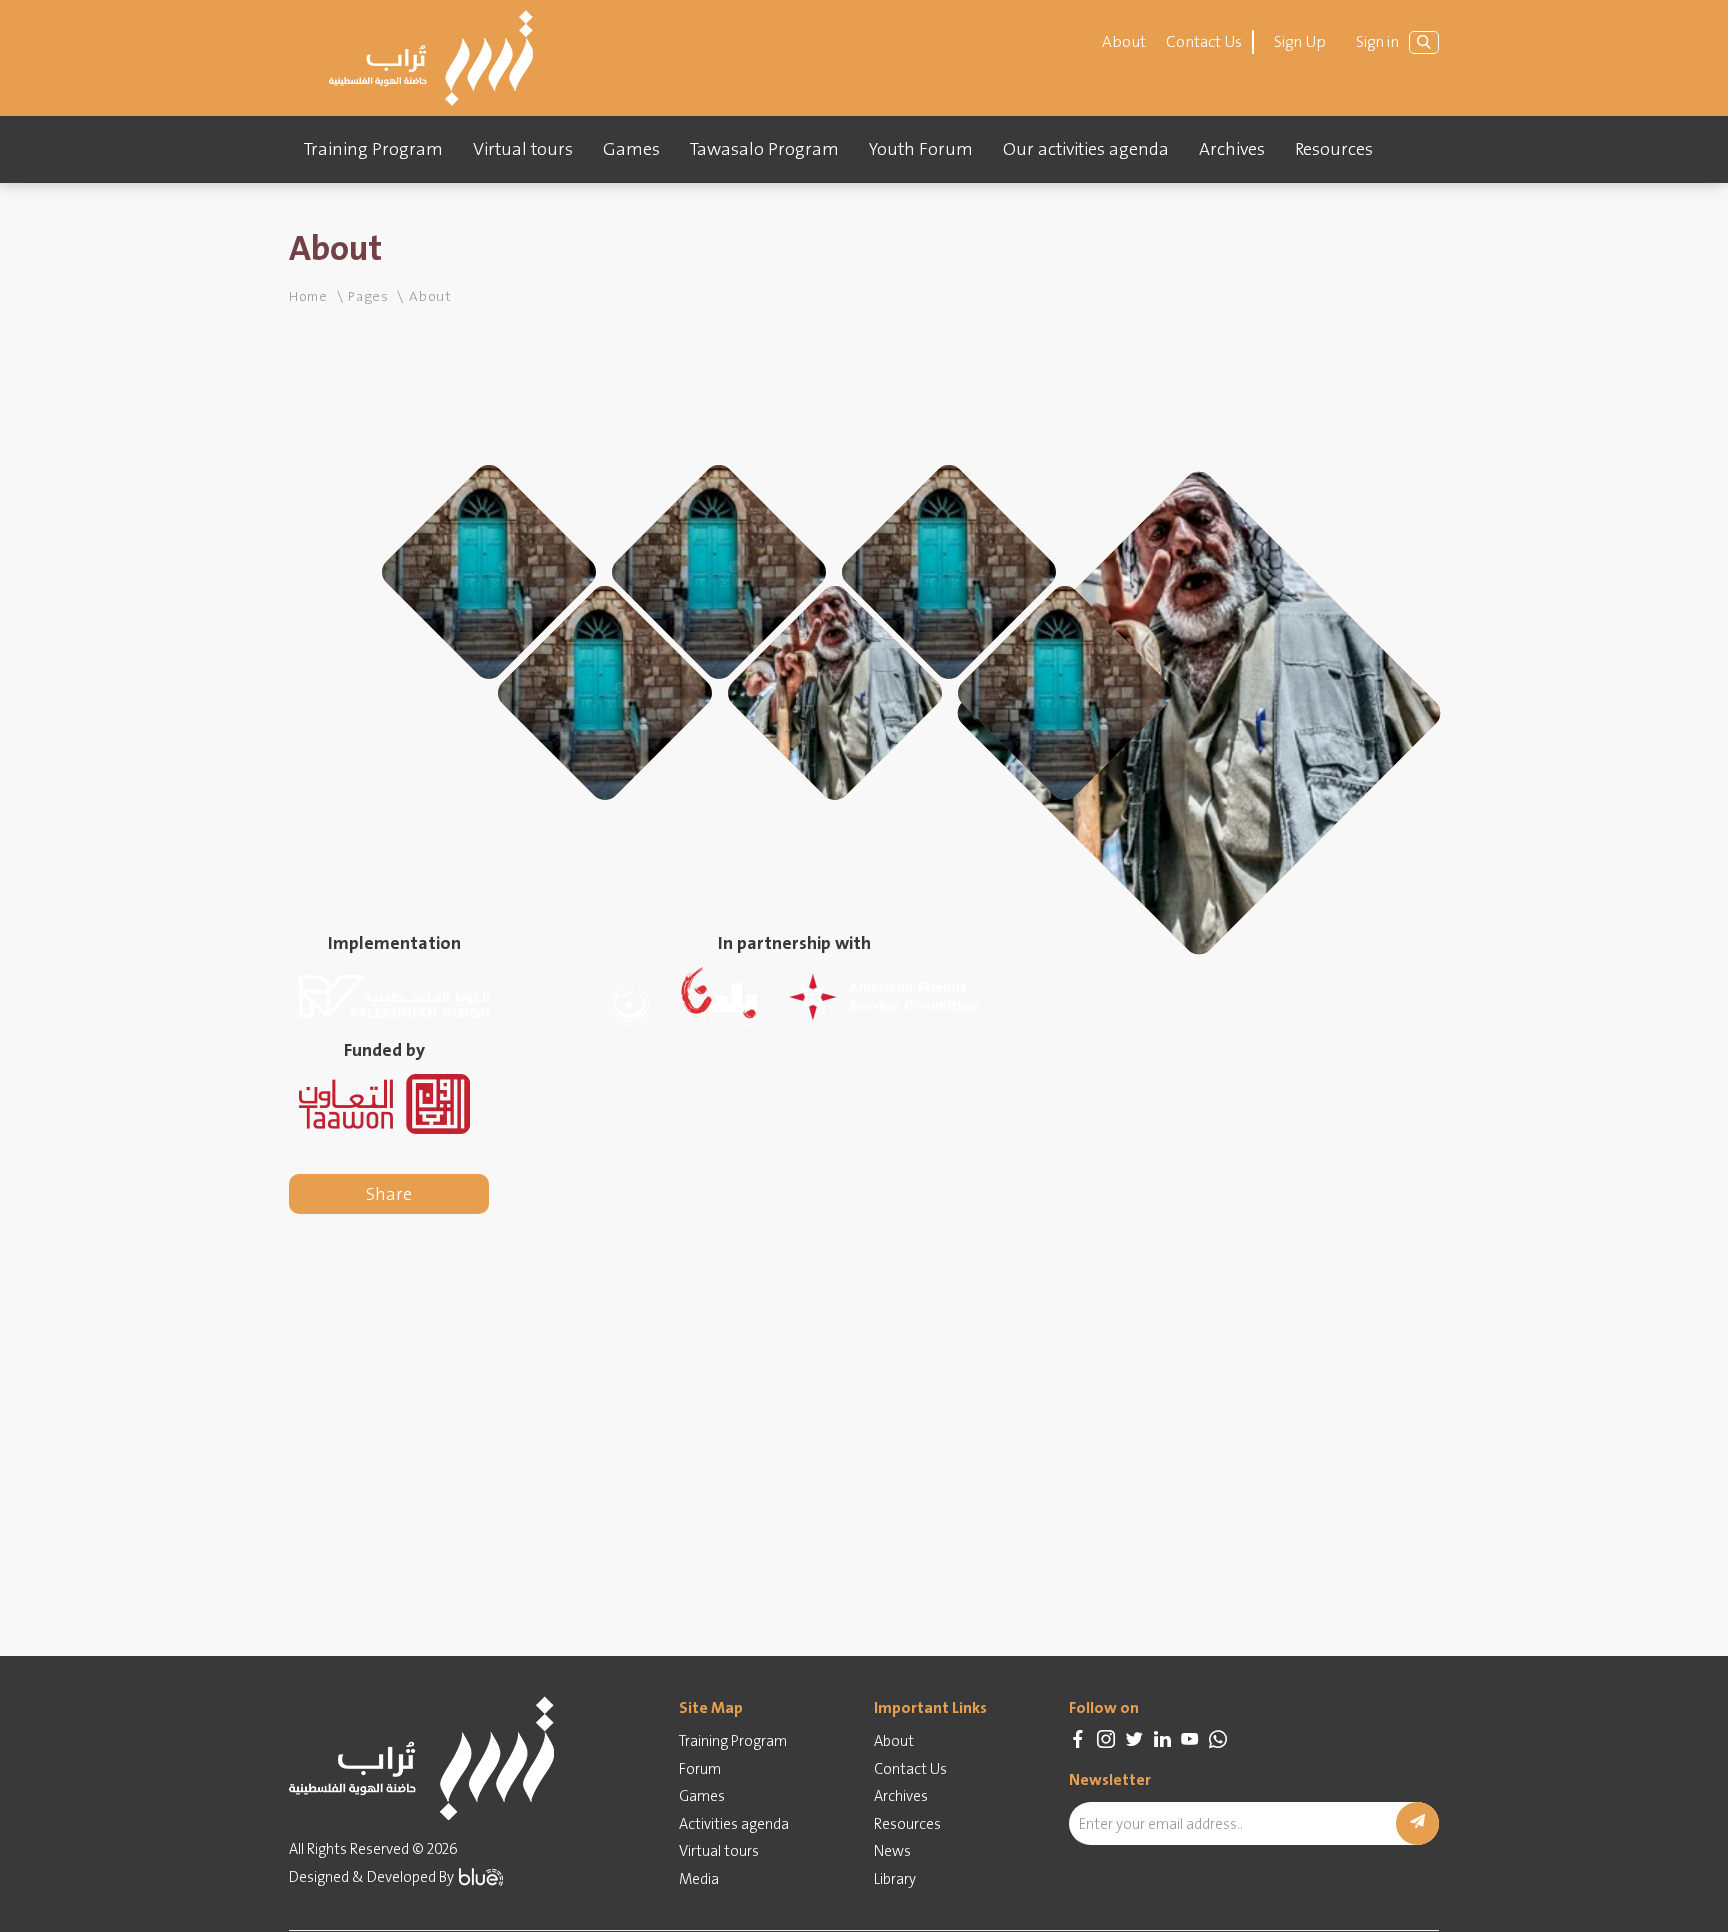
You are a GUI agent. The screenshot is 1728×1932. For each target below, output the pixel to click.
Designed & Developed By (371, 1877)
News (892, 1851)
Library (895, 1879)
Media (699, 1879)
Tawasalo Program (764, 149)
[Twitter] (1134, 1739)
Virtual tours (523, 149)
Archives (1232, 149)
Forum (700, 1769)
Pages (368, 296)
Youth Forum (921, 149)
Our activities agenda (1086, 149)
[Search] (1424, 42)
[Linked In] (1162, 1739)
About (1124, 41)
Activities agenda (734, 1824)
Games (631, 149)
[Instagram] (1106, 1739)
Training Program (373, 149)
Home (308, 296)
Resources (1334, 149)
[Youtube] (1190, 1739)
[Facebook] (1078, 1739)
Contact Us (1204, 41)
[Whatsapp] (1218, 1739)
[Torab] (431, 58)
